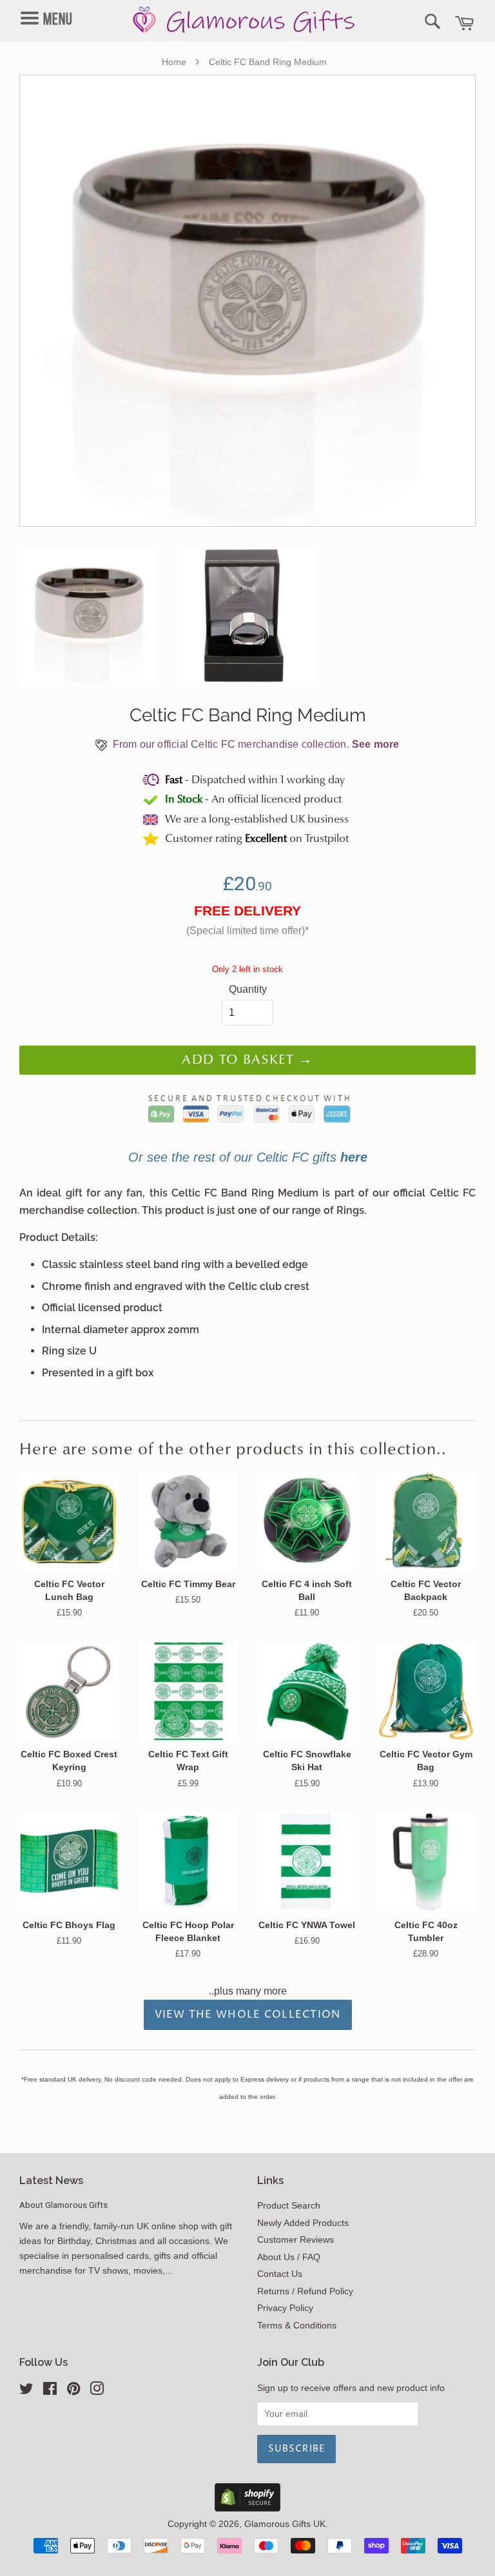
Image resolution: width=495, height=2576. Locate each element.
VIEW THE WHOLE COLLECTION (248, 2015)
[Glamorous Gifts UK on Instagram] (97, 2391)
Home (174, 62)
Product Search (289, 2206)
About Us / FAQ (289, 2257)
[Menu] (56, 7)
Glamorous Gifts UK (285, 2524)
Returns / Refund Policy (305, 2291)
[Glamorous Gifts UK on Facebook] (50, 2391)
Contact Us (280, 2274)
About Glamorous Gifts (63, 2205)
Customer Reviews (296, 2240)
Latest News (51, 2181)
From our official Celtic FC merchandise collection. (254, 744)
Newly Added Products (303, 2223)
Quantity (248, 989)
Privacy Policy (285, 2308)
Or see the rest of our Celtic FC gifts (248, 1157)
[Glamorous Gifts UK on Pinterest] (73, 2391)
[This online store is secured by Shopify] (247, 2508)
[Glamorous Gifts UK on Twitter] (26, 2391)
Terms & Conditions (297, 2326)
